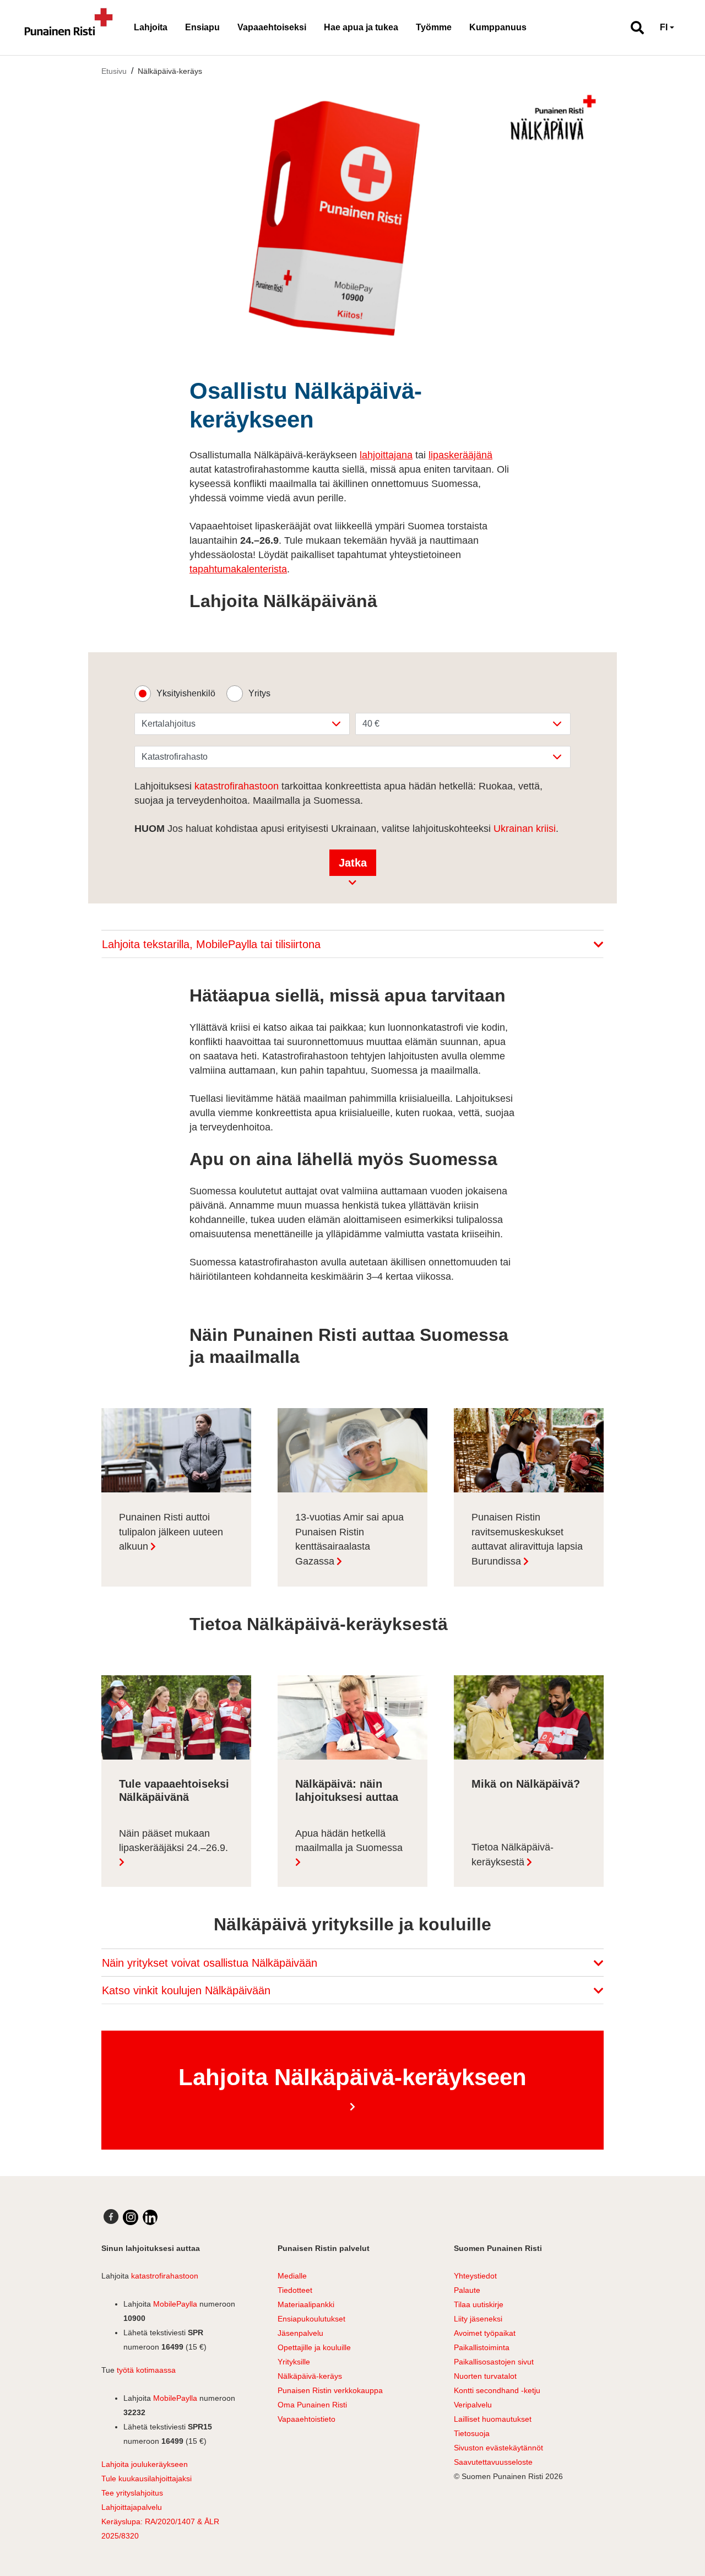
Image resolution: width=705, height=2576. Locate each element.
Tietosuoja (472, 2433)
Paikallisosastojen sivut (494, 2362)
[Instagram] (131, 2217)
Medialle (292, 2276)
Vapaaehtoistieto (307, 2419)
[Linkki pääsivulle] (69, 28)
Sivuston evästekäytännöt (498, 2448)
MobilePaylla (175, 2304)
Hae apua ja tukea (361, 27)
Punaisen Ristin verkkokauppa (330, 2390)
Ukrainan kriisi (525, 829)
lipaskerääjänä (460, 455)
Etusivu (114, 71)
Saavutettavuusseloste (493, 2462)
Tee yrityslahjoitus (132, 2493)
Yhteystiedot (475, 2276)
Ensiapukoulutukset (311, 2319)
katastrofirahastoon (237, 786)
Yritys (259, 693)
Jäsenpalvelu (300, 2333)
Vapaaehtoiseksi (272, 27)
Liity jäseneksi (478, 2319)
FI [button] (664, 27)
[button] (633, 28)
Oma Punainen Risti (312, 2405)
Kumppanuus (498, 27)
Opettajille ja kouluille (314, 2347)
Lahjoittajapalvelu (132, 2507)
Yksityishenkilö (186, 693)
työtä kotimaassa (146, 2370)
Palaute (467, 2290)
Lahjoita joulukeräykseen (145, 2464)
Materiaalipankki (306, 2304)
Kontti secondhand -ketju (497, 2390)
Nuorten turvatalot (485, 2376)
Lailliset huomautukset (493, 2419)
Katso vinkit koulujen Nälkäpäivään (188, 1990)
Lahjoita (151, 27)
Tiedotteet (295, 2290)
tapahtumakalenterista (238, 569)
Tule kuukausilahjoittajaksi (147, 2478)
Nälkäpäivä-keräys (170, 71)
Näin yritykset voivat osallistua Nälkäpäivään (211, 1963)
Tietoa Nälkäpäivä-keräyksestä (513, 1855)
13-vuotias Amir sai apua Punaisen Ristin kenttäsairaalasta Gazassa (349, 1539)
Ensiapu (202, 27)
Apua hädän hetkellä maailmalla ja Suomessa (349, 1841)
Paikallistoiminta (482, 2347)
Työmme (434, 27)
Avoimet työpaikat (485, 2333)
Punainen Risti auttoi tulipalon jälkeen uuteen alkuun (171, 1532)
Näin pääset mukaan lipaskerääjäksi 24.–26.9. (173, 1841)
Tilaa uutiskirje (479, 2304)
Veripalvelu (473, 2405)
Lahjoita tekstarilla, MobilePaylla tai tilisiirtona (213, 944)
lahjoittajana (386, 455)
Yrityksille (294, 2362)
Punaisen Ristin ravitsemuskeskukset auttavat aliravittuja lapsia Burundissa (527, 1539)
